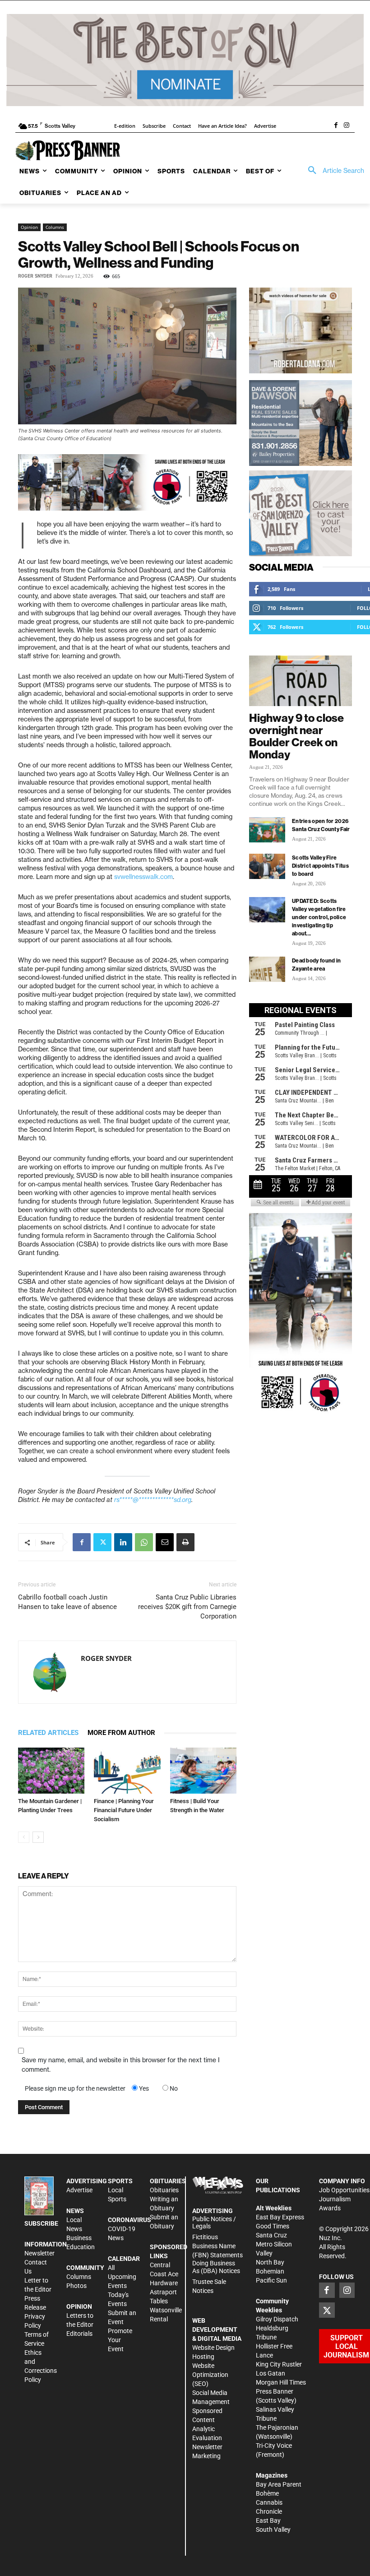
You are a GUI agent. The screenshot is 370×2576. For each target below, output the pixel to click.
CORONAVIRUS (129, 2220)
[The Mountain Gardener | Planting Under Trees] (51, 1770)
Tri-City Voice (274, 2446)
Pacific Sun (271, 2280)
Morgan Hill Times (281, 2382)
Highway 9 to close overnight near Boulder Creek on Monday (296, 736)
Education (81, 2247)
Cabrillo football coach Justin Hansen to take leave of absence (67, 1602)
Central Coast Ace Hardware (164, 2274)
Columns (55, 227)
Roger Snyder (35, 276)
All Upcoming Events (122, 2277)
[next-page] (38, 1837)
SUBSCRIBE (41, 2223)
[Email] (165, 1542)
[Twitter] (102, 1542)
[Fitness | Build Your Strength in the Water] (203, 1770)
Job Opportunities (344, 2190)
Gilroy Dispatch (277, 2319)
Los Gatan (271, 2373)
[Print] (185, 1542)
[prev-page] (24, 1837)
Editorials (79, 2334)
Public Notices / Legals (214, 2223)
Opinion (29, 227)
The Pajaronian (277, 2427)
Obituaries (164, 2190)
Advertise (79, 2190)
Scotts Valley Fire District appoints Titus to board (320, 866)
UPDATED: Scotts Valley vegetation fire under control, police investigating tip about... (319, 917)
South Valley (273, 2530)
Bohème (267, 2493)
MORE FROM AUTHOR (121, 1733)
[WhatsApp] (144, 1542)
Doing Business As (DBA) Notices (216, 2267)
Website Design (213, 2348)
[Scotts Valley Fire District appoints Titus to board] (267, 866)
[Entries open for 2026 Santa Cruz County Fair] (267, 830)
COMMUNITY (85, 2268)
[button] (333, 171)
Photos (76, 2286)
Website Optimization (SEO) (210, 2375)
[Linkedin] (123, 1542)
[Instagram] (347, 126)
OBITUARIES (168, 2181)
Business (79, 2238)
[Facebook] (336, 126)
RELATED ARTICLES (48, 1733)
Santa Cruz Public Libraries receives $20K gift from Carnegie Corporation (187, 1607)
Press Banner (275, 2391)
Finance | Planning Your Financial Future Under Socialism (124, 1810)
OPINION (79, 2306)
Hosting (203, 2357)
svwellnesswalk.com (143, 877)
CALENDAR (124, 2259)
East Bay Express (280, 2217)
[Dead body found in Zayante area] (267, 969)
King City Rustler (279, 2364)
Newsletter (39, 2253)
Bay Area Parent (279, 2484)
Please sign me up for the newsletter (75, 2088)
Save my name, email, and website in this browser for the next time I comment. (121, 2065)
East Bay (268, 2520)
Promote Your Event (120, 2340)
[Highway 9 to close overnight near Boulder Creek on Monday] (301, 681)
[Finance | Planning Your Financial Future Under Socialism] (127, 1770)
